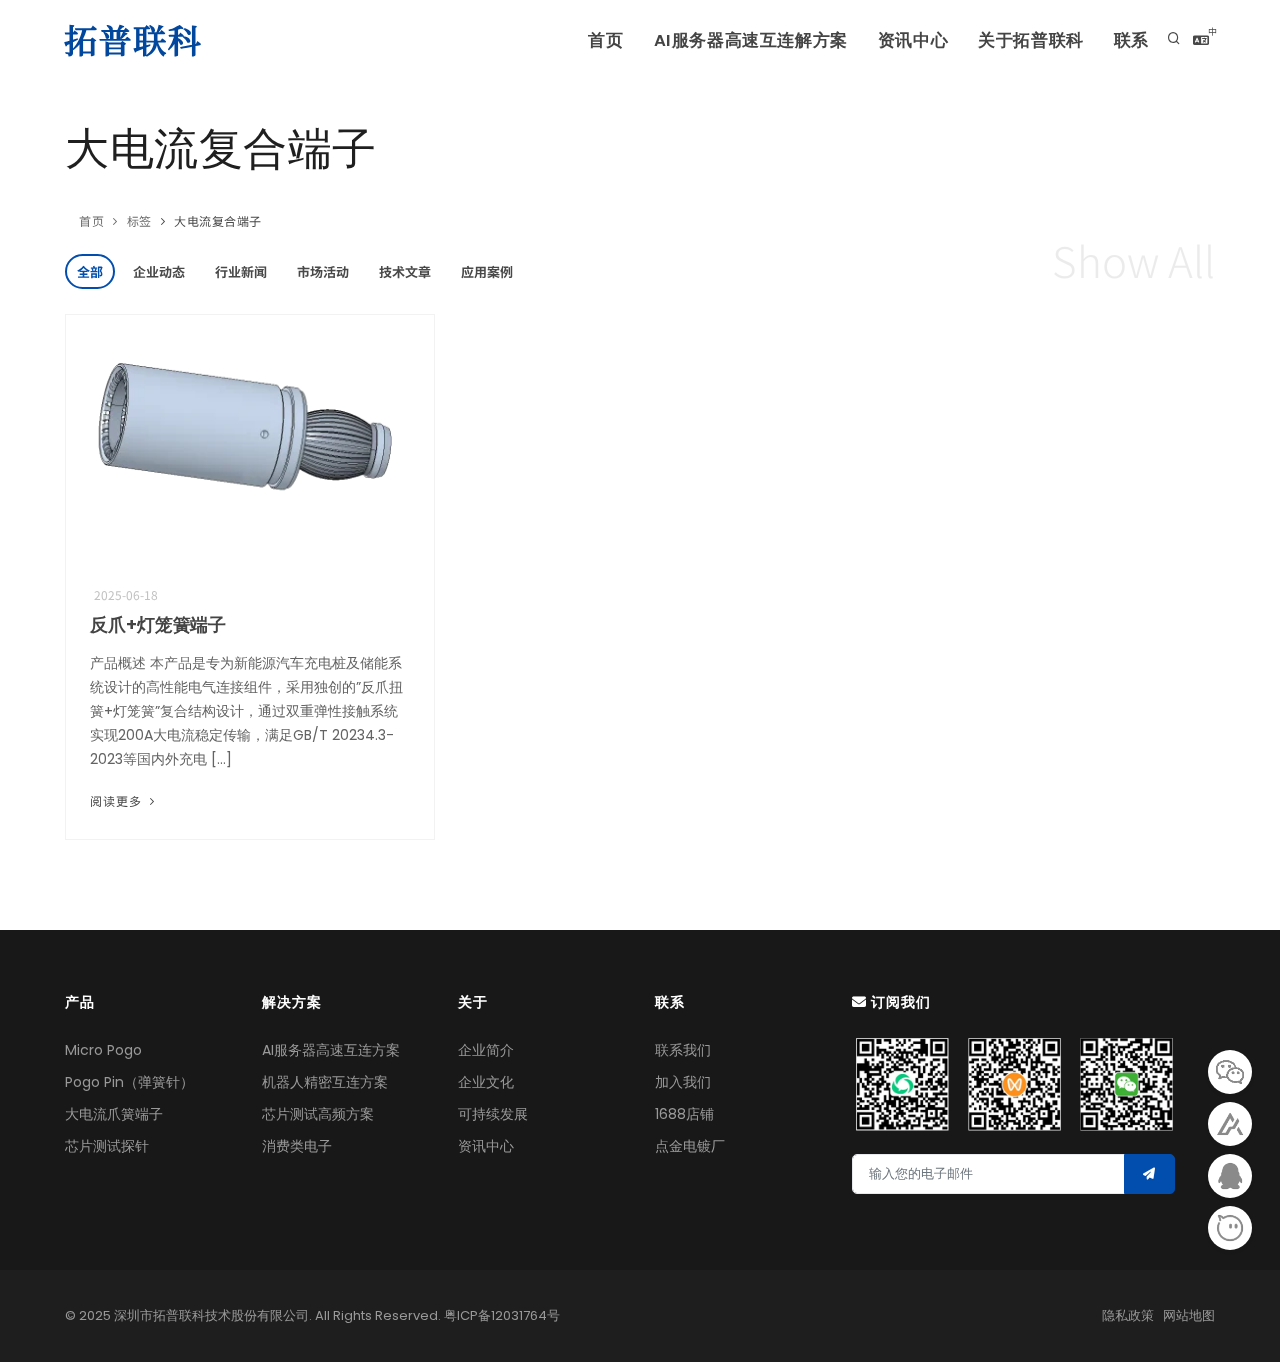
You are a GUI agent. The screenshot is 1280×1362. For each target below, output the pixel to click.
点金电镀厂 (690, 1146)
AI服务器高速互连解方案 (751, 40)
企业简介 (486, 1050)
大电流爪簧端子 (114, 1114)
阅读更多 (118, 800)
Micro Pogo (103, 1050)
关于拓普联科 (1031, 40)
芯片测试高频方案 (318, 1114)
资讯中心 (913, 40)
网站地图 (1189, 1315)
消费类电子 (297, 1146)
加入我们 (683, 1082)
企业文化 (486, 1082)
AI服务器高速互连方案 (331, 1050)
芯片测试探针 (107, 1146)
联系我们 (683, 1050)
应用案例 (487, 271)
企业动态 (159, 271)
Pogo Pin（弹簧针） (129, 1082)
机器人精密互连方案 (325, 1082)
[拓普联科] (137, 40)
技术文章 (405, 271)
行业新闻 (241, 271)
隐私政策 (1128, 1315)
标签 (139, 220)
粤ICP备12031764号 (502, 1315)
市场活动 (323, 271)
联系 (1131, 40)
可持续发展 (493, 1114)
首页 (605, 40)
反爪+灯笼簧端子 (158, 624)
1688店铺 (684, 1114)
